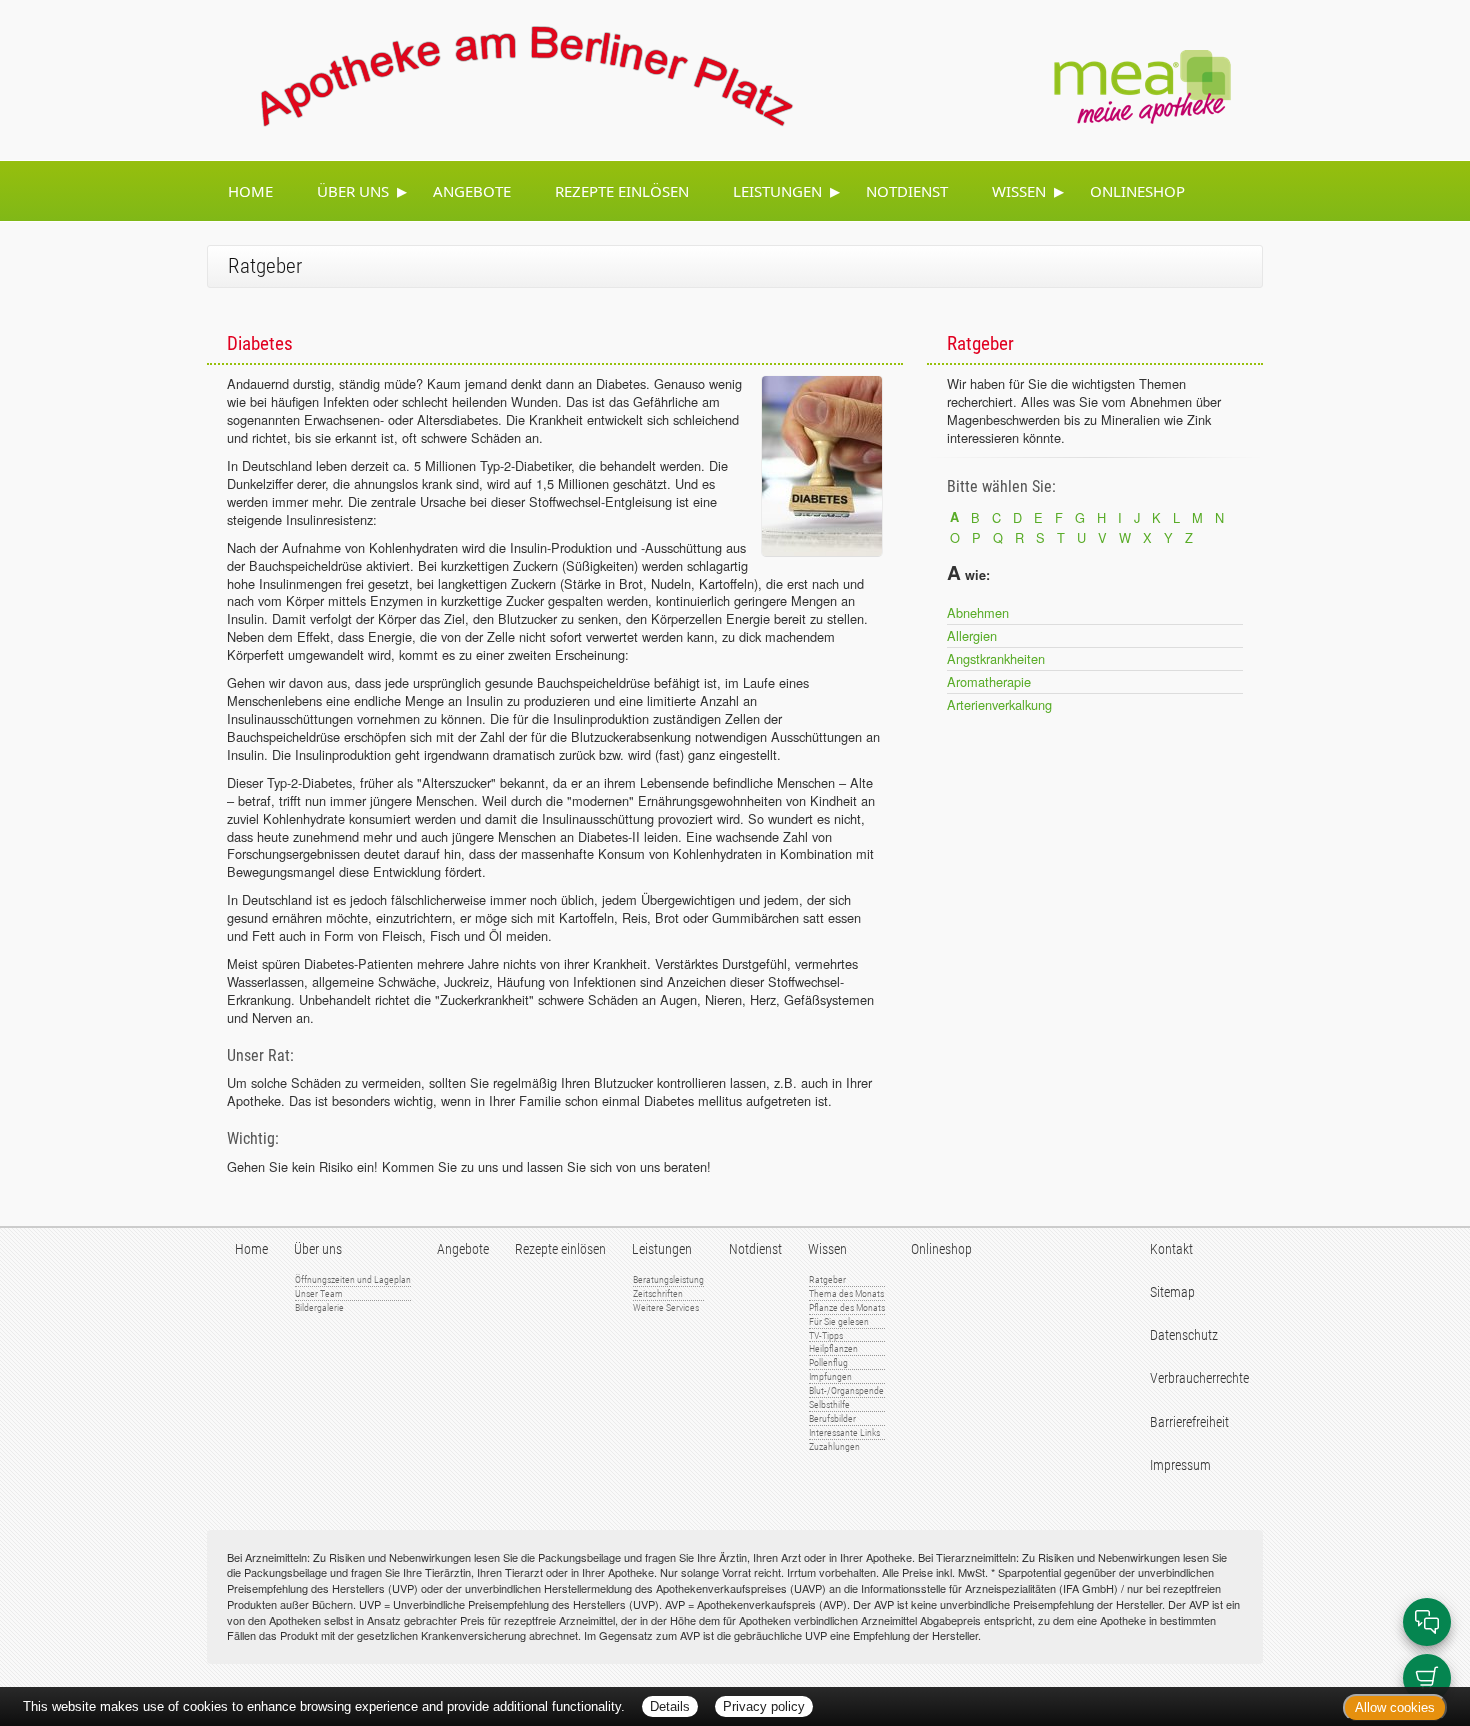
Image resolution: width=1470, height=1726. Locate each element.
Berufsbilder (832, 1418)
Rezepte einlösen (622, 191)
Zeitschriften (658, 1293)
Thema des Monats (846, 1293)
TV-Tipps (826, 1335)
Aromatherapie (989, 681)
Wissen (1019, 191)
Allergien (972, 635)
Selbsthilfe (829, 1404)
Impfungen (830, 1376)
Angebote (472, 191)
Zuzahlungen (834, 1446)
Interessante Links (844, 1432)
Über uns (353, 191)
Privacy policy (764, 1706)
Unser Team (319, 1293)
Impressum (1180, 1465)
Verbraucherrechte (1199, 1378)
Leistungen (777, 191)
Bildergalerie (319, 1307)
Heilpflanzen (833, 1348)
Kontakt (1171, 1249)
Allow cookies (1395, 1707)
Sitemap (1172, 1292)
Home (250, 191)
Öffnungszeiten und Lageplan (353, 1279)
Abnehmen (978, 612)
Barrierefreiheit (1189, 1422)
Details (670, 1706)
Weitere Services (666, 1307)
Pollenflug (828, 1362)
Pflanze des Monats (847, 1307)
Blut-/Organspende (846, 1390)
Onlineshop (1137, 191)
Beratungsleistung (668, 1279)
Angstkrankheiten (996, 658)
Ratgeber (827, 1279)
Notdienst (907, 191)
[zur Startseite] (503, 78)
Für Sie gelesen (839, 1321)
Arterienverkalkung (999, 704)
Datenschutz (1184, 1335)
